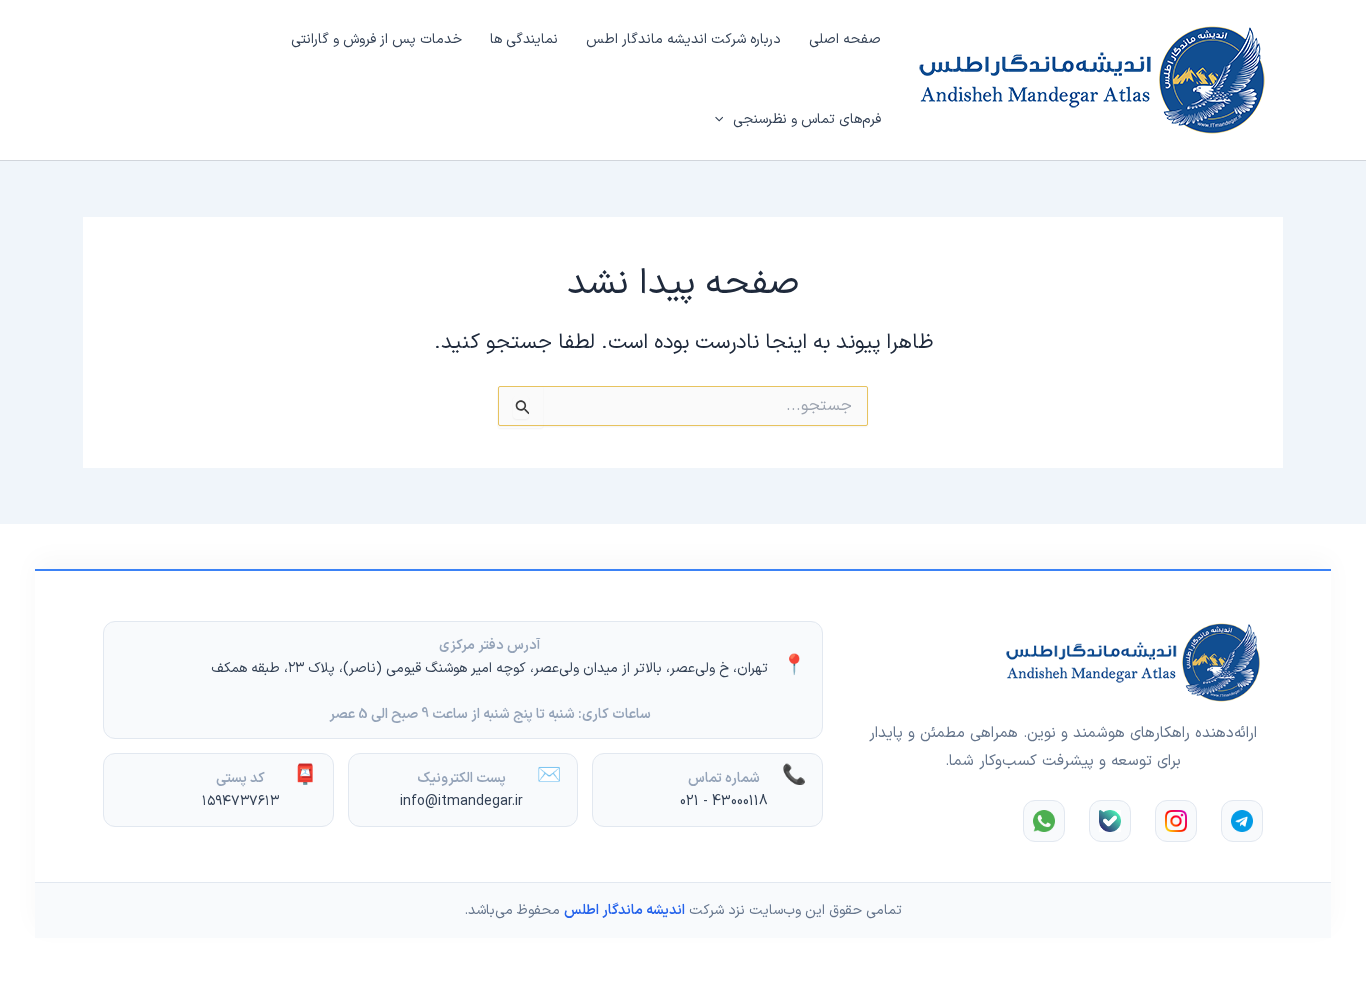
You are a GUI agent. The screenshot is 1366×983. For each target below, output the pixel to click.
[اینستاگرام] (1176, 821)
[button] (724, 120)
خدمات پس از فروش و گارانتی (376, 39)
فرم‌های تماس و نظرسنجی (807, 119)
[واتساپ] (1044, 821)
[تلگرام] (1242, 821)
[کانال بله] (1110, 821)
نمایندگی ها (524, 39)
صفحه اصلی (845, 39)
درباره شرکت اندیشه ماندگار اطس (683, 39)
